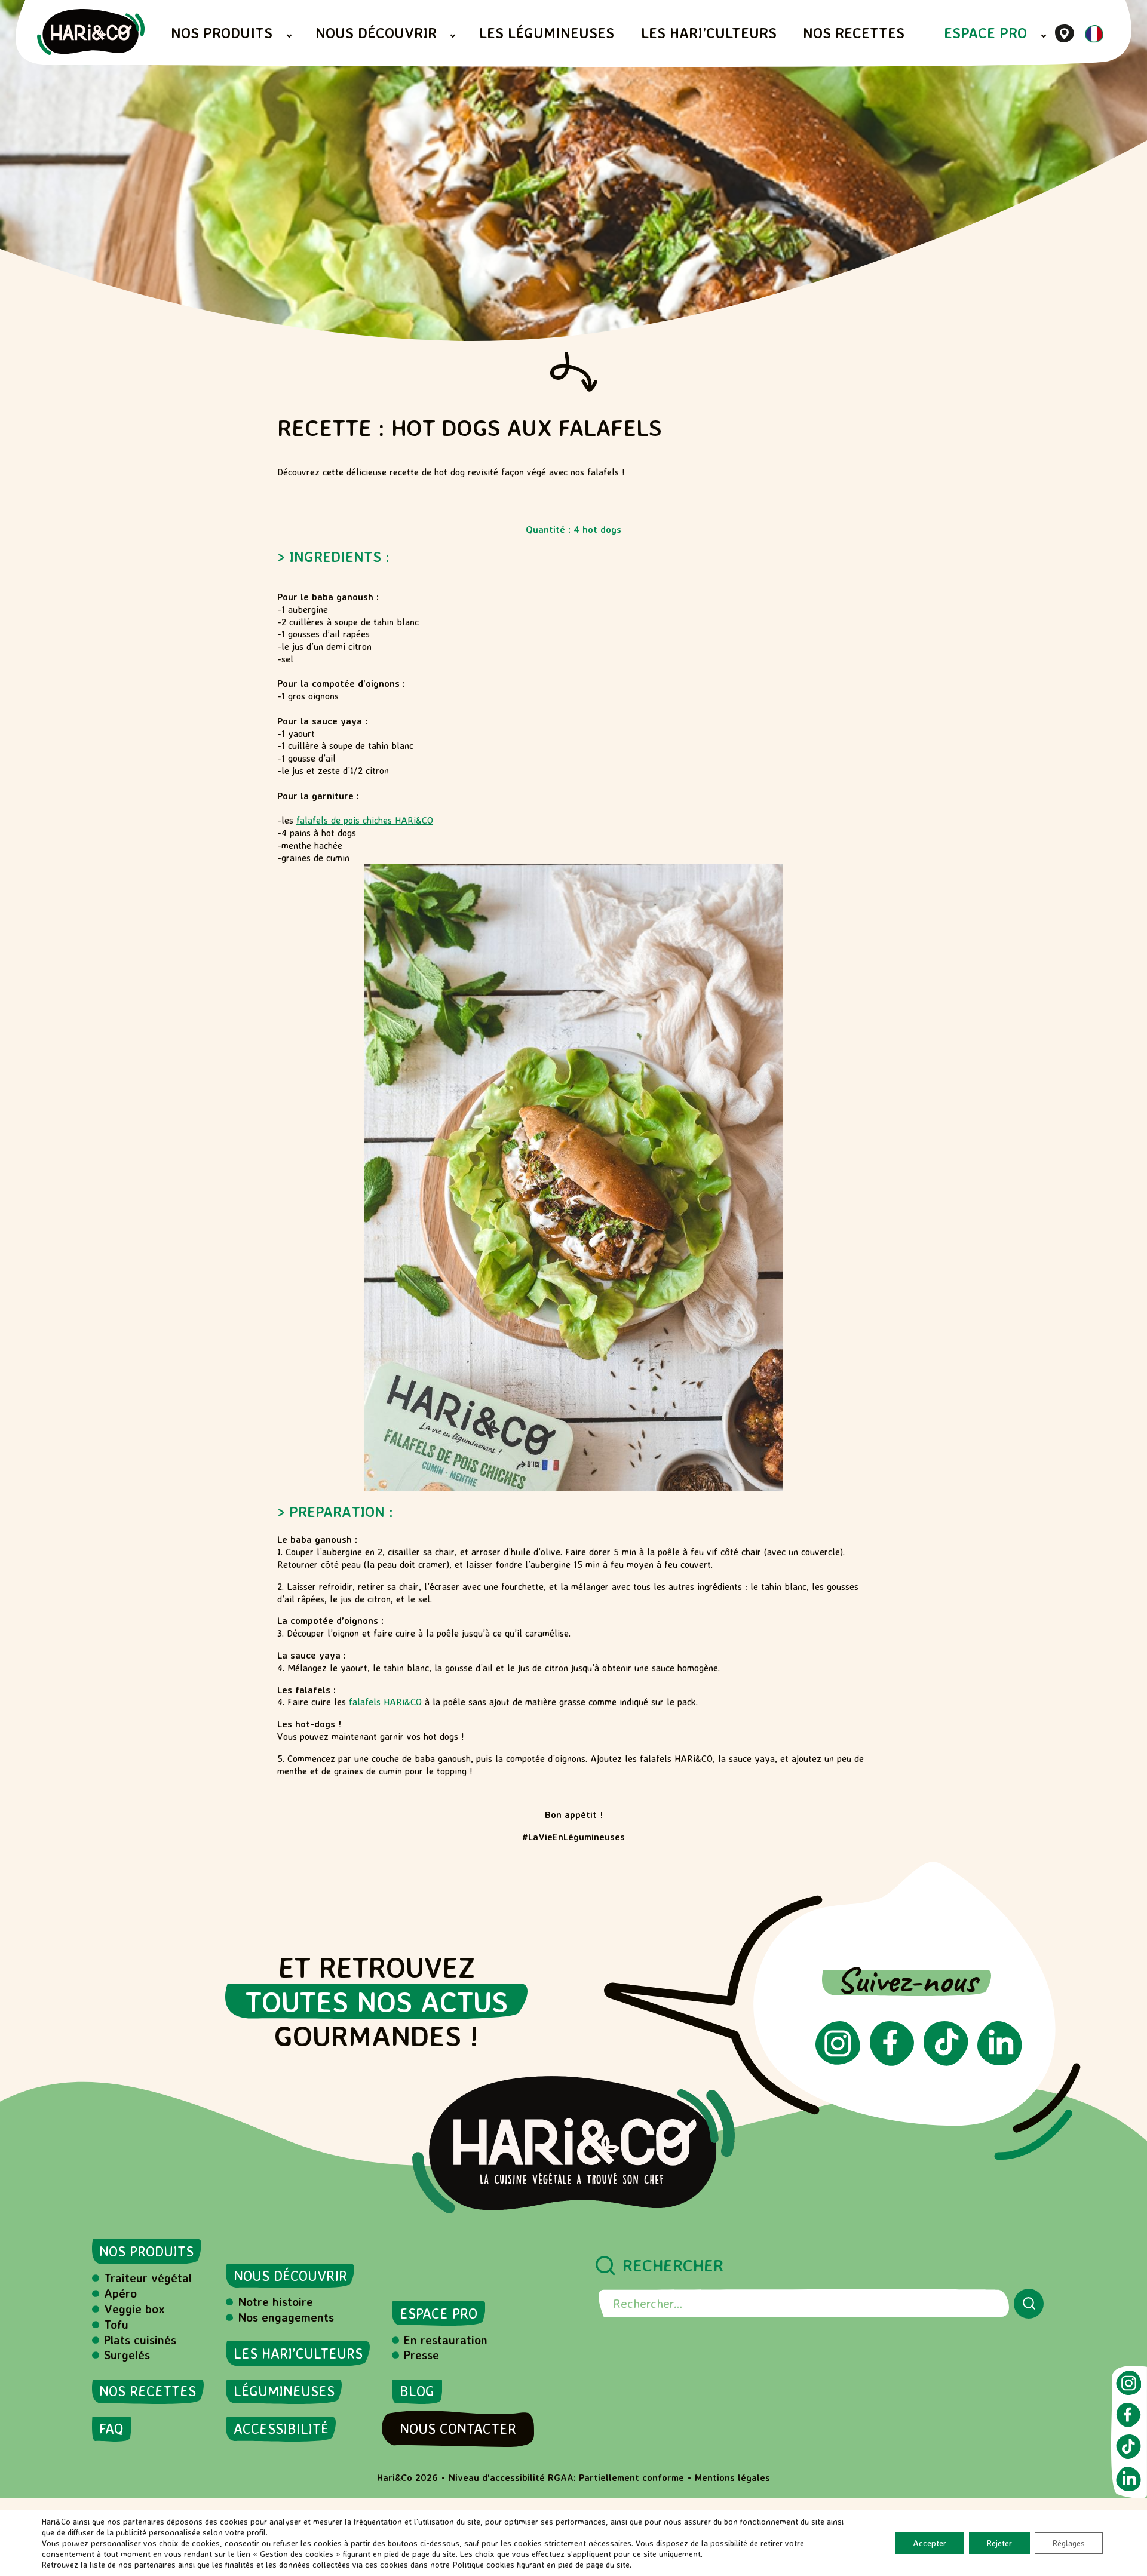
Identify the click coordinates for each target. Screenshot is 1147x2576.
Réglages (1069, 2543)
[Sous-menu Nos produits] (289, 36)
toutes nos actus (377, 2001)
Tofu (116, 2324)
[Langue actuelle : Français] (1094, 39)
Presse (421, 2355)
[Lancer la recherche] (1029, 2304)
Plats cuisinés (140, 2340)
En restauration (446, 2340)
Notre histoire (275, 2302)
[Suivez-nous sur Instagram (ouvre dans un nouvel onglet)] (838, 2061)
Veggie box (134, 2309)
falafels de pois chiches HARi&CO (365, 820)
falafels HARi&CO (385, 1702)
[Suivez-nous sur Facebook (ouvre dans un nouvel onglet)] (892, 2062)
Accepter (930, 2543)
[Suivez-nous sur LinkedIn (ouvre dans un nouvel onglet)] (999, 2062)
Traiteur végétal (148, 2278)
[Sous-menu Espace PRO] (1044, 36)
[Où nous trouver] (1065, 33)
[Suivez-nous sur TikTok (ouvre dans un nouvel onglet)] (946, 2062)
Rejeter (999, 2543)
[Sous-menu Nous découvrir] (453, 36)
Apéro (120, 2293)
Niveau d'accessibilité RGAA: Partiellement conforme (566, 2477)
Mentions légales (732, 2477)
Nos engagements (286, 2317)
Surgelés (127, 2355)
